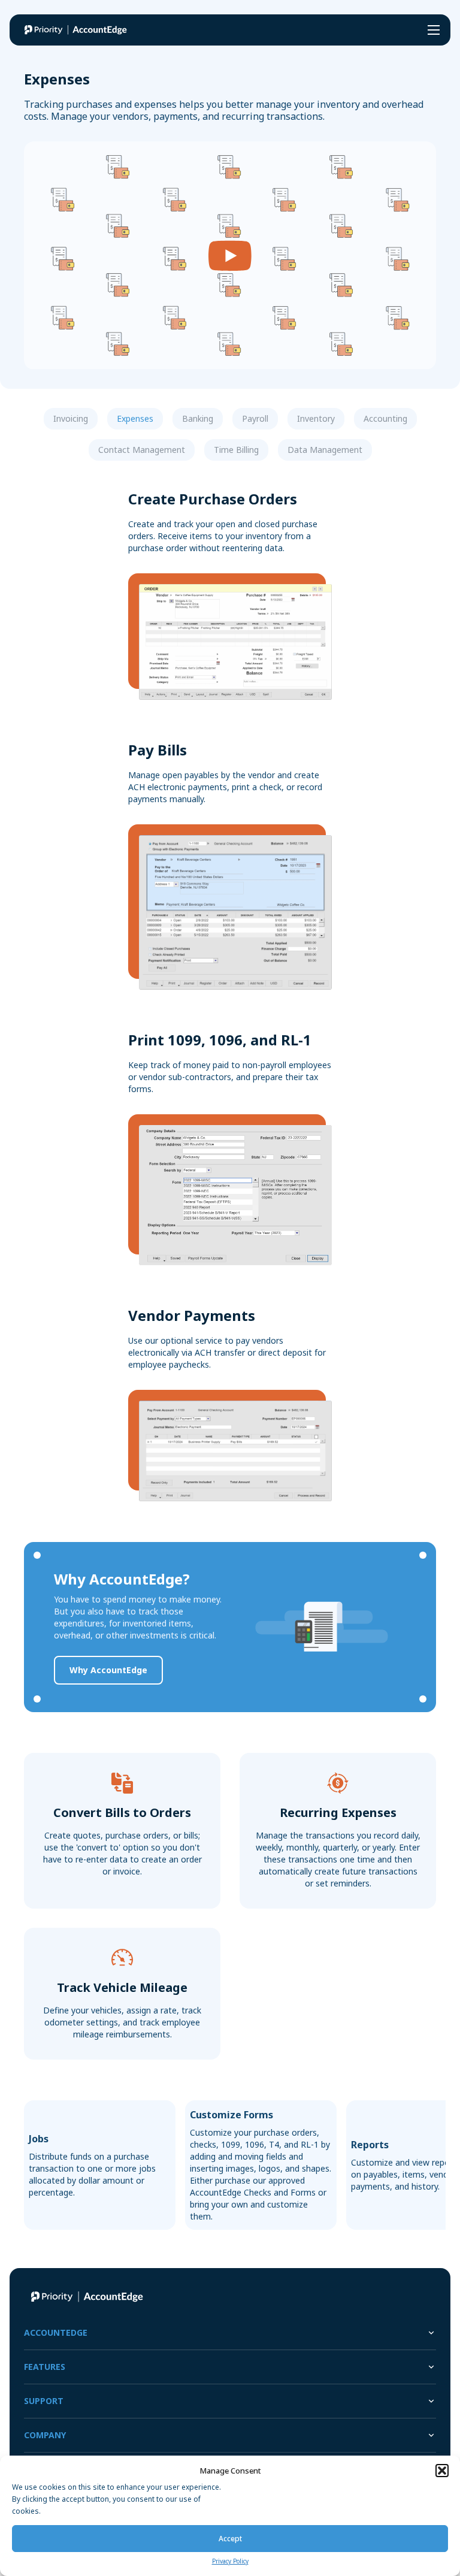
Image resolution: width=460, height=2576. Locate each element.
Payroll (255, 418)
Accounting (385, 418)
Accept (230, 2539)
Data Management (325, 450)
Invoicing (71, 418)
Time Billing (236, 450)
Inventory (316, 418)
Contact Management (142, 450)
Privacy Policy (230, 2561)
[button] (442, 2471)
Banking (198, 418)
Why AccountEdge (108, 1670)
